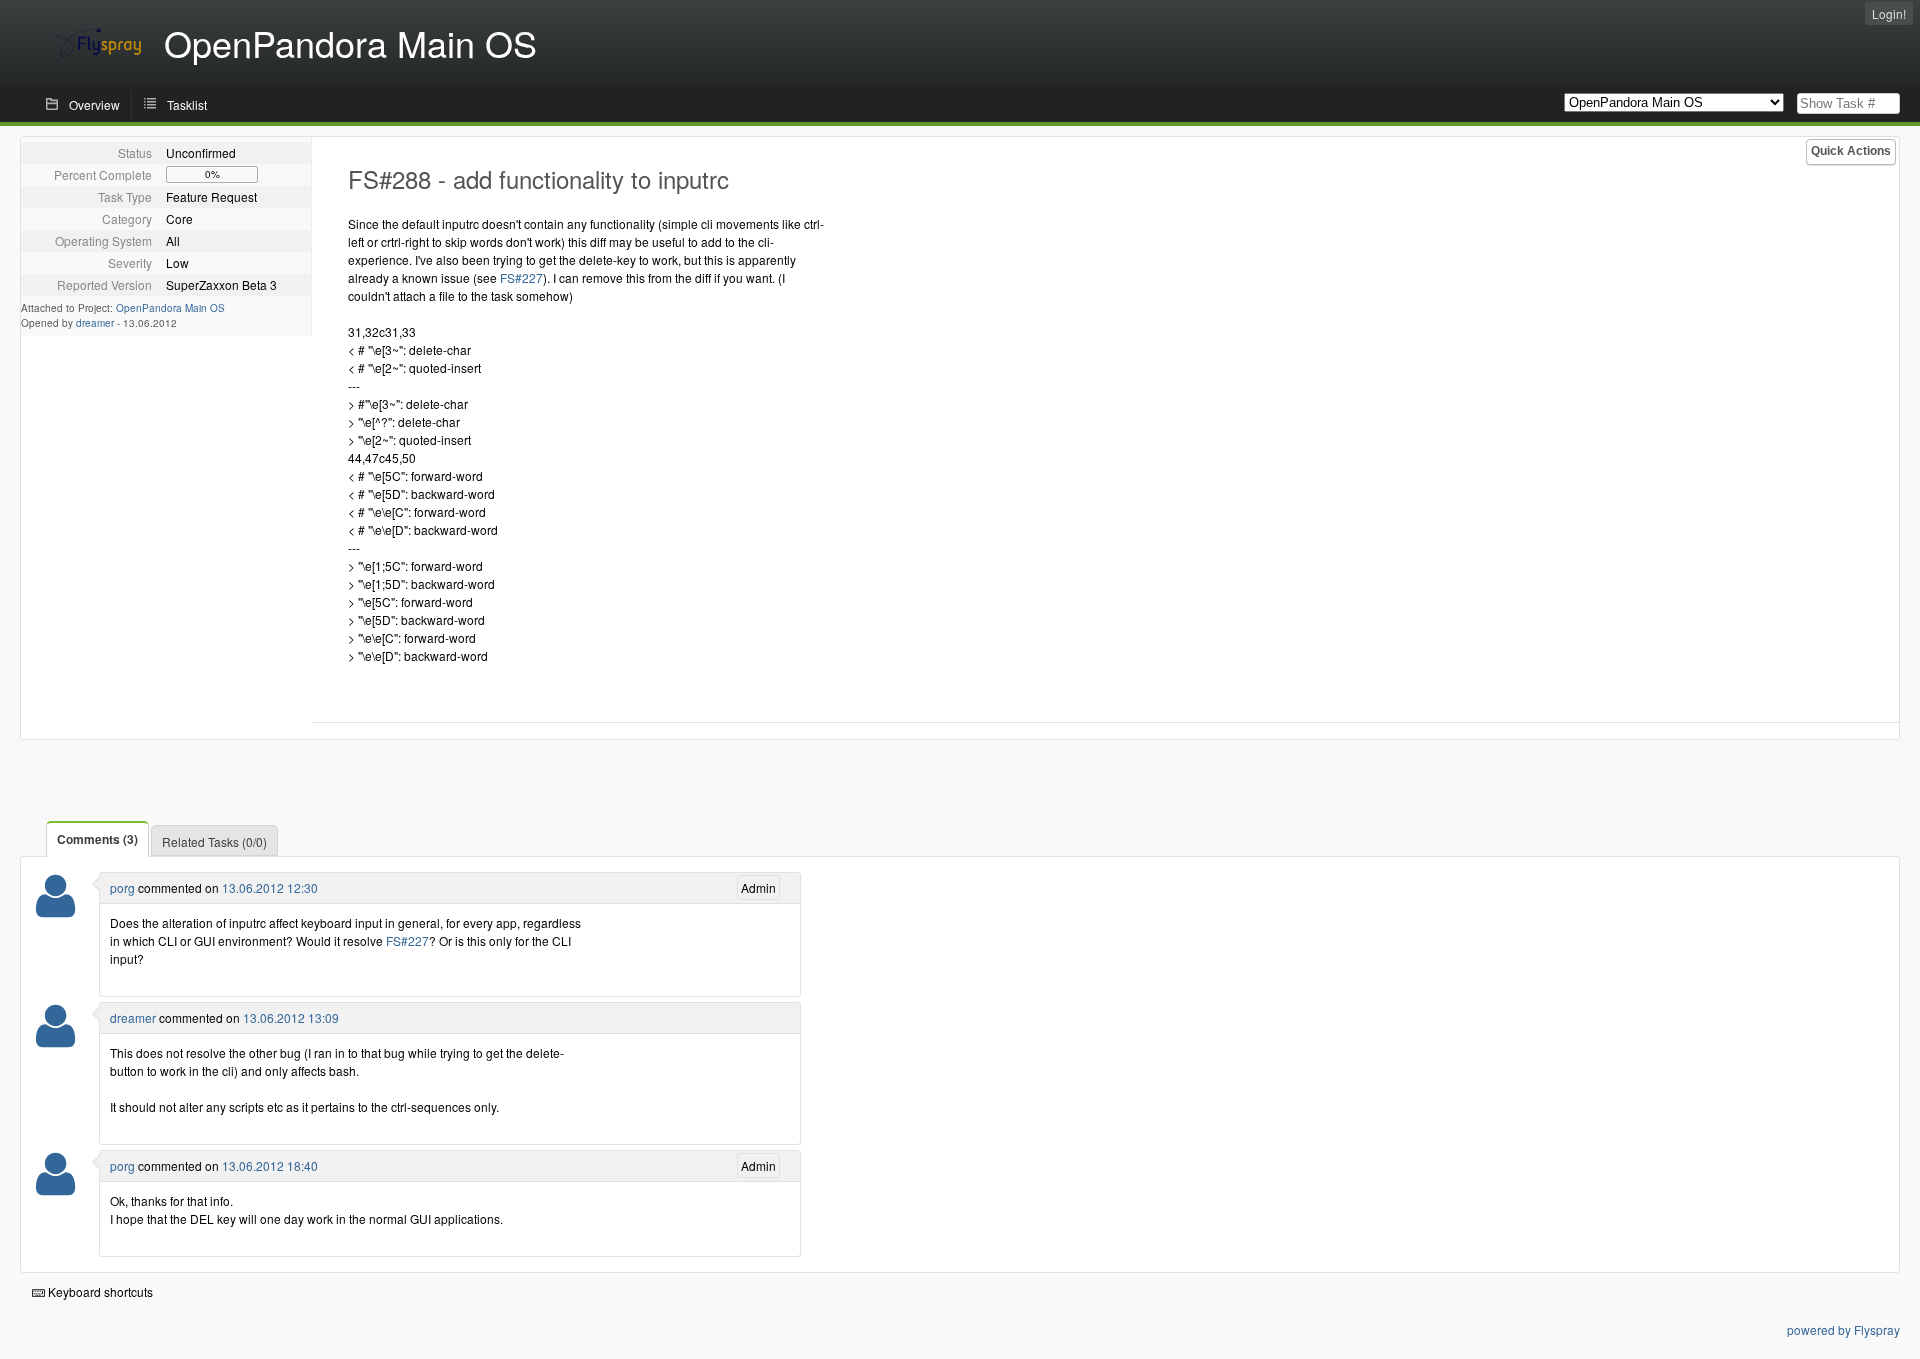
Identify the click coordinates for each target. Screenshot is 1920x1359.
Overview (94, 104)
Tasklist (187, 104)
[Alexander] (55, 1038)
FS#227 (521, 277)
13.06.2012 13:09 (291, 1017)
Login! (1889, 13)
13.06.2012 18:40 (270, 1165)
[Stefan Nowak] (55, 908)
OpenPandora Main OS (170, 308)
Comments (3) (97, 839)
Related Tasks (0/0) (214, 841)
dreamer (95, 323)
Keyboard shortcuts (99, 1291)
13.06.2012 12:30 (270, 887)
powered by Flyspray (1843, 1329)
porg (122, 887)
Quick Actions (1851, 151)
